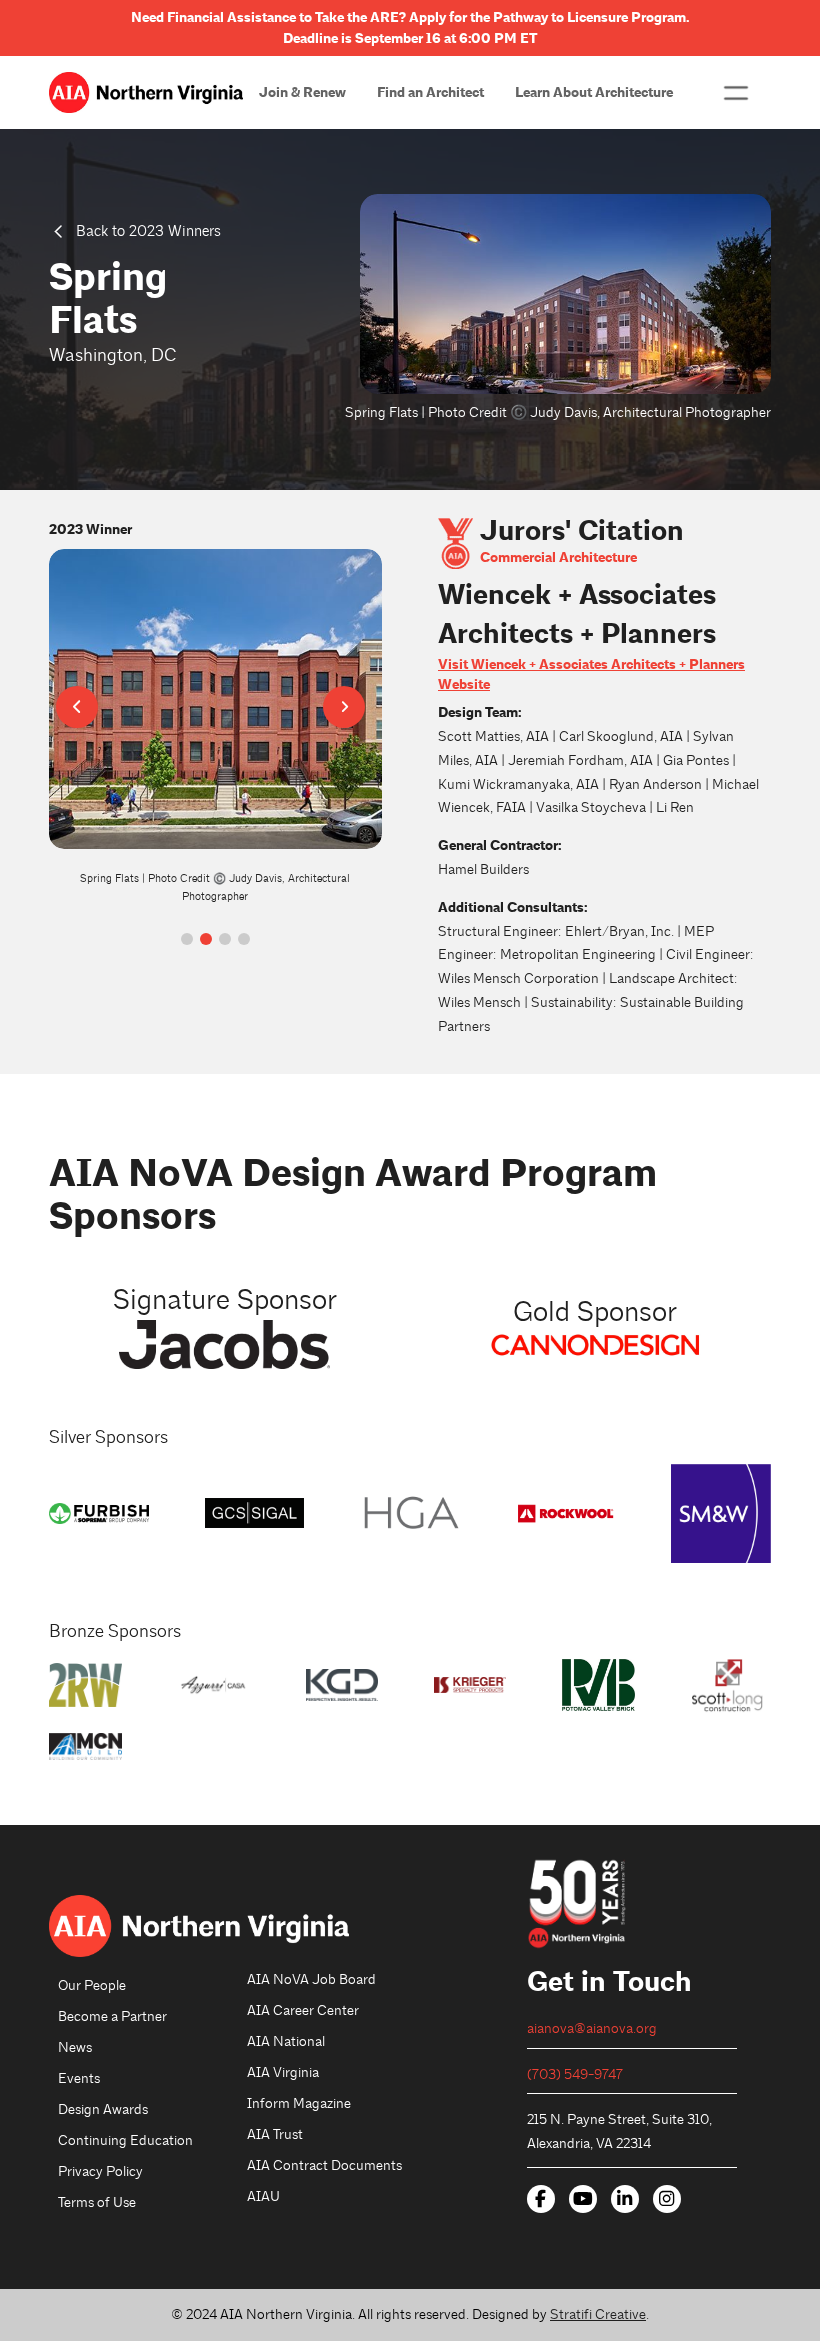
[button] (736, 93)
